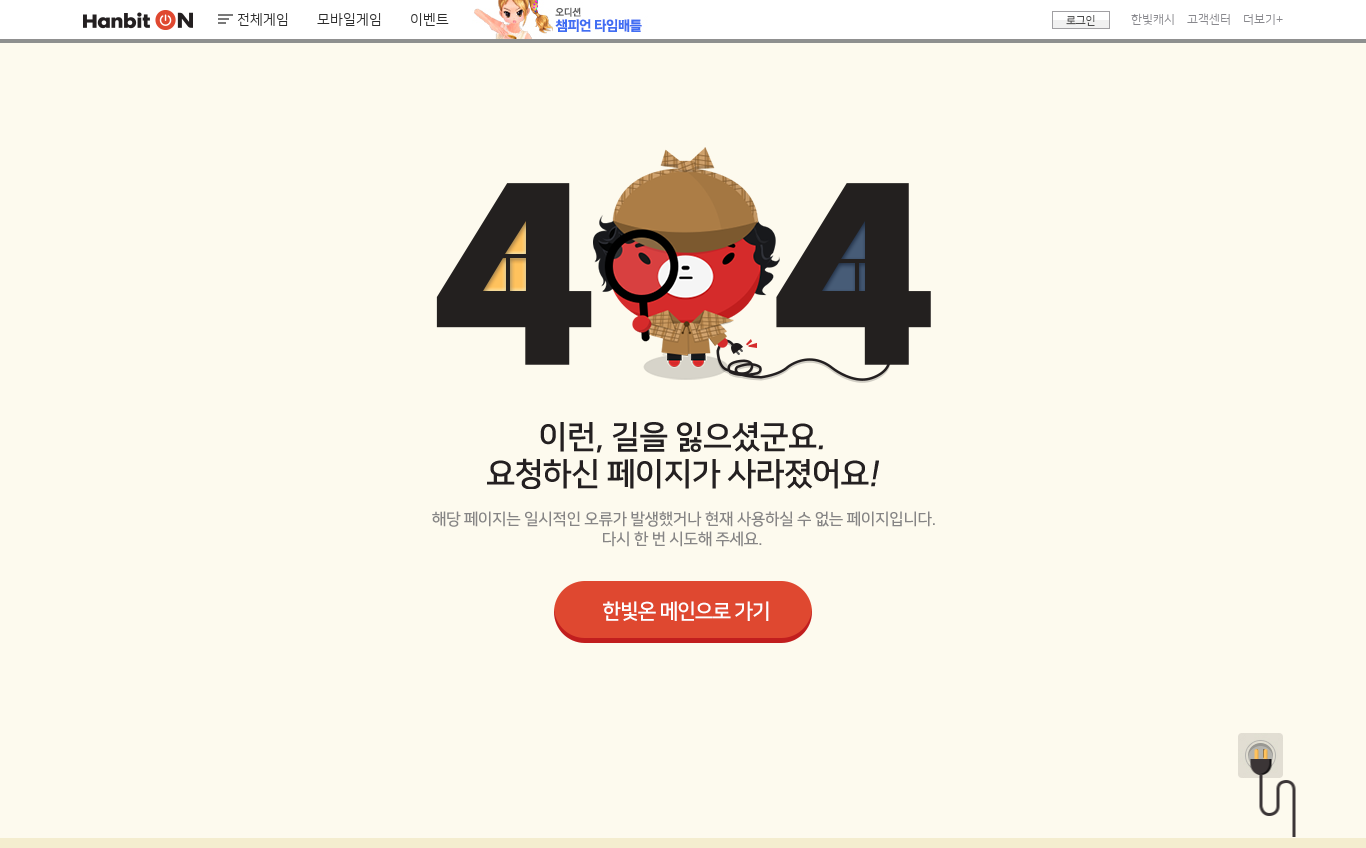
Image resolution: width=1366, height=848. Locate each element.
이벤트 (429, 20)
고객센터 (1209, 19)
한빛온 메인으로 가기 (683, 612)
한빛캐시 (1153, 19)
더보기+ (1263, 19)
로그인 (1081, 20)
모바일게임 (349, 20)
